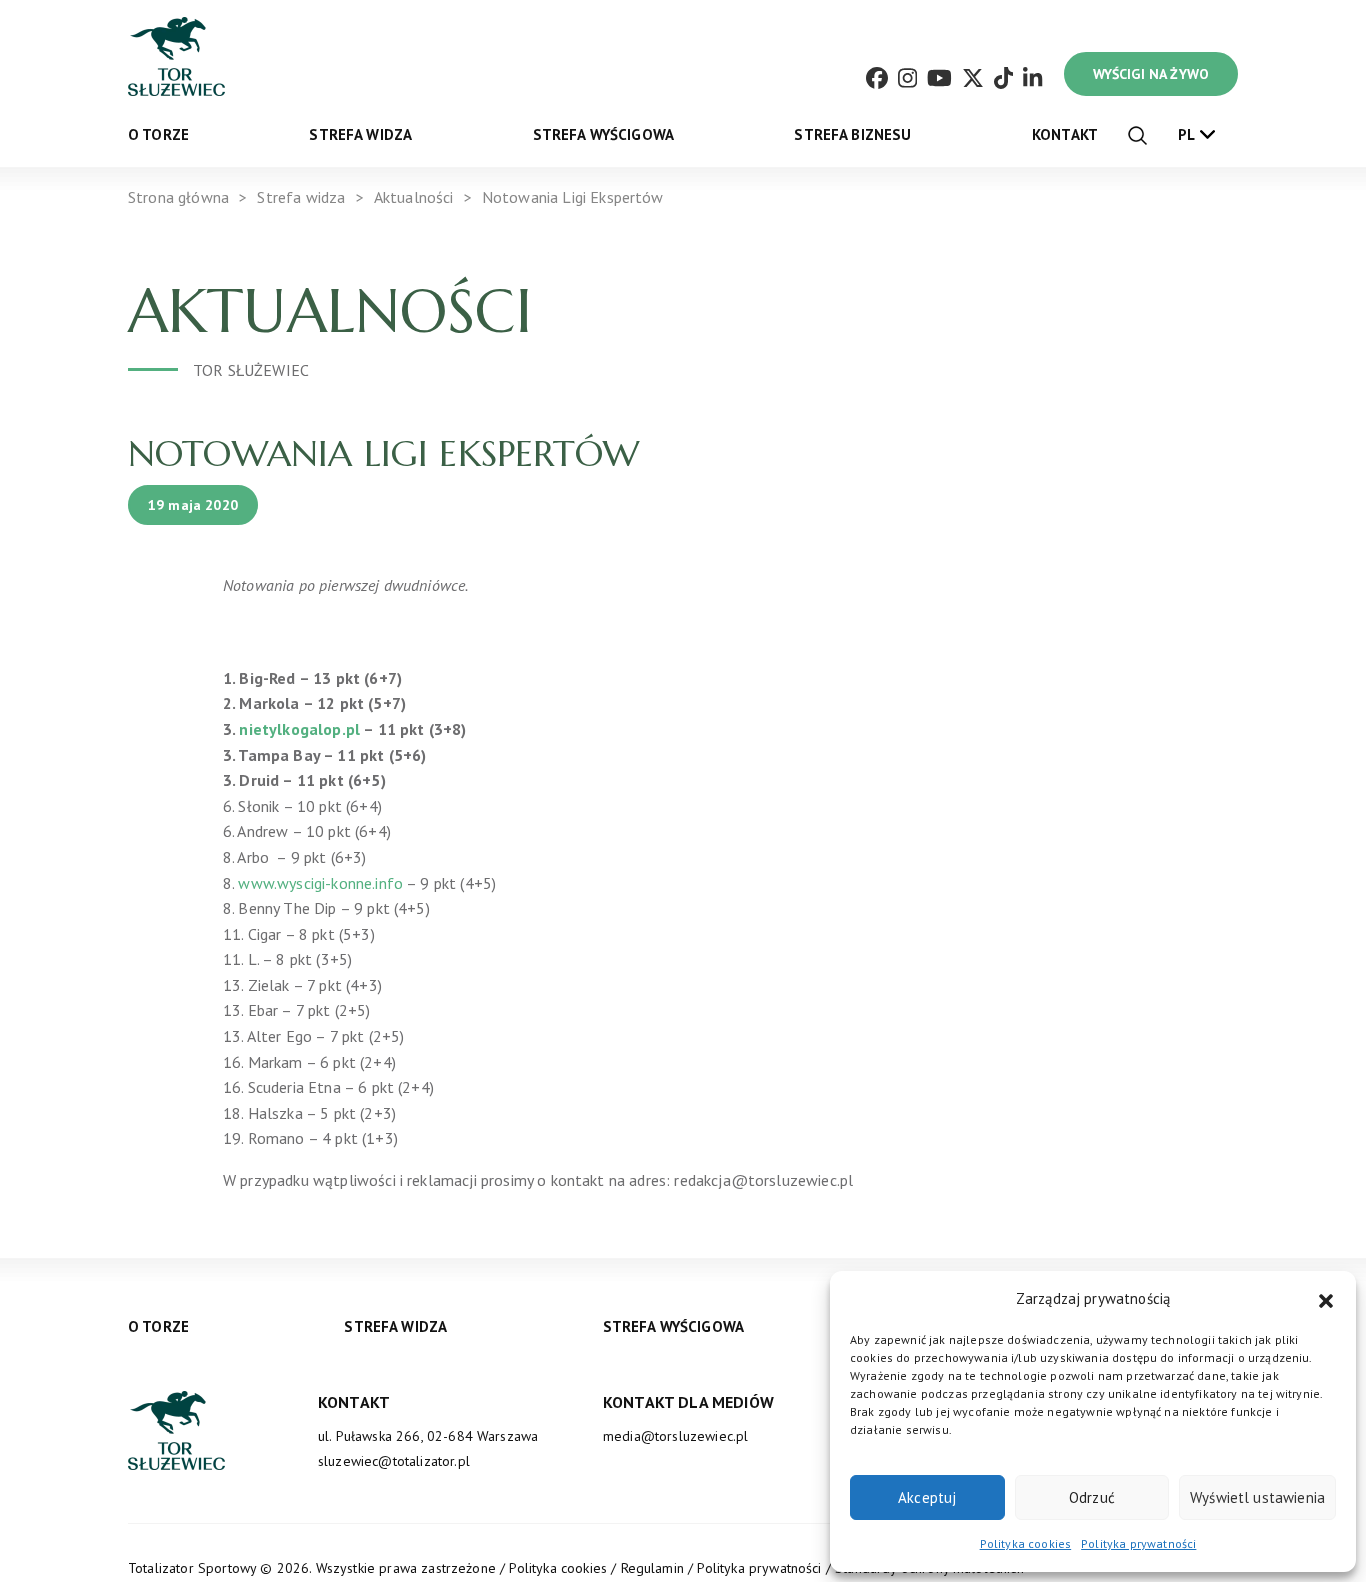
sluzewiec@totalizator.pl (394, 1461)
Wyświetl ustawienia (1257, 1497)
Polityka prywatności (1138, 1543)
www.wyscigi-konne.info (320, 883)
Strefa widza (360, 134)
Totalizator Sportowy (192, 1568)
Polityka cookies (1026, 1543)
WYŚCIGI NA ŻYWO (1151, 74)
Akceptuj (927, 1497)
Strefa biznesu (852, 134)
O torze (158, 134)
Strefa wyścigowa (604, 134)
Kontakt (1065, 134)
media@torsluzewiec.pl (675, 1436)
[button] (1326, 1299)
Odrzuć (1092, 1497)
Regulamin (652, 1568)
